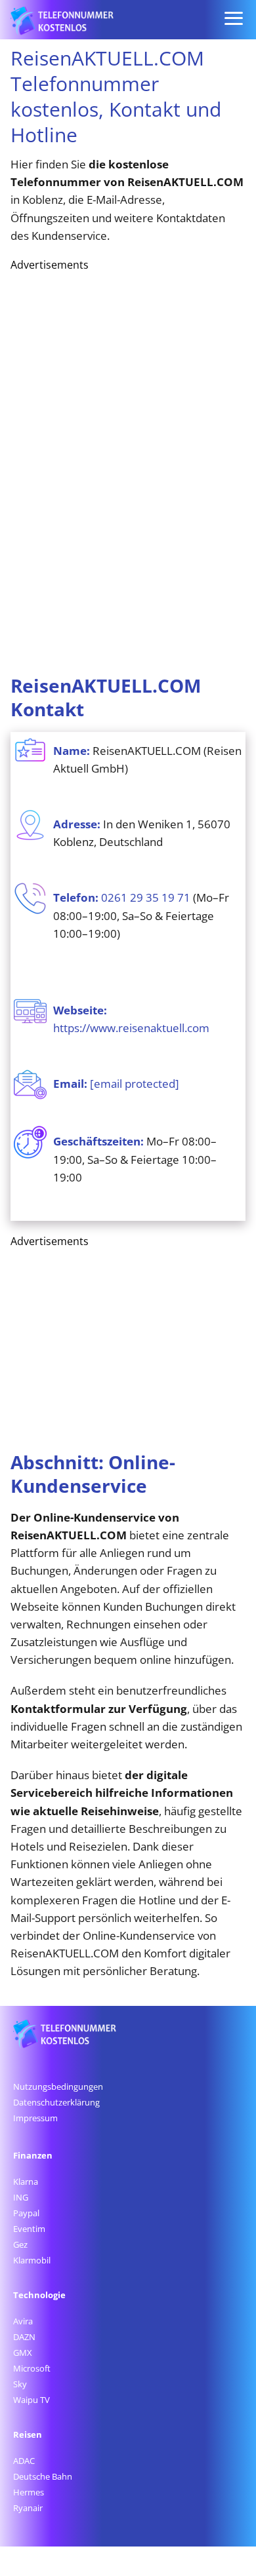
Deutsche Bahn (43, 2476)
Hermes (29, 2492)
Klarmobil (32, 2260)
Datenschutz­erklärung (56, 2102)
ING (21, 2197)
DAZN (24, 2337)
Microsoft (32, 2368)
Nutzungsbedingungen (58, 2086)
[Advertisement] (109, 469)
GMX (23, 2353)
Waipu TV (32, 2400)
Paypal (26, 2213)
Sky (20, 2384)
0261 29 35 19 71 (146, 897)
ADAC (24, 2461)
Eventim (29, 2229)
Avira (23, 2321)
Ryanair (28, 2508)
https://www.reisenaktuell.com (131, 1028)
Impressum (35, 2118)
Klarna (26, 2182)
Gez (20, 2244)
